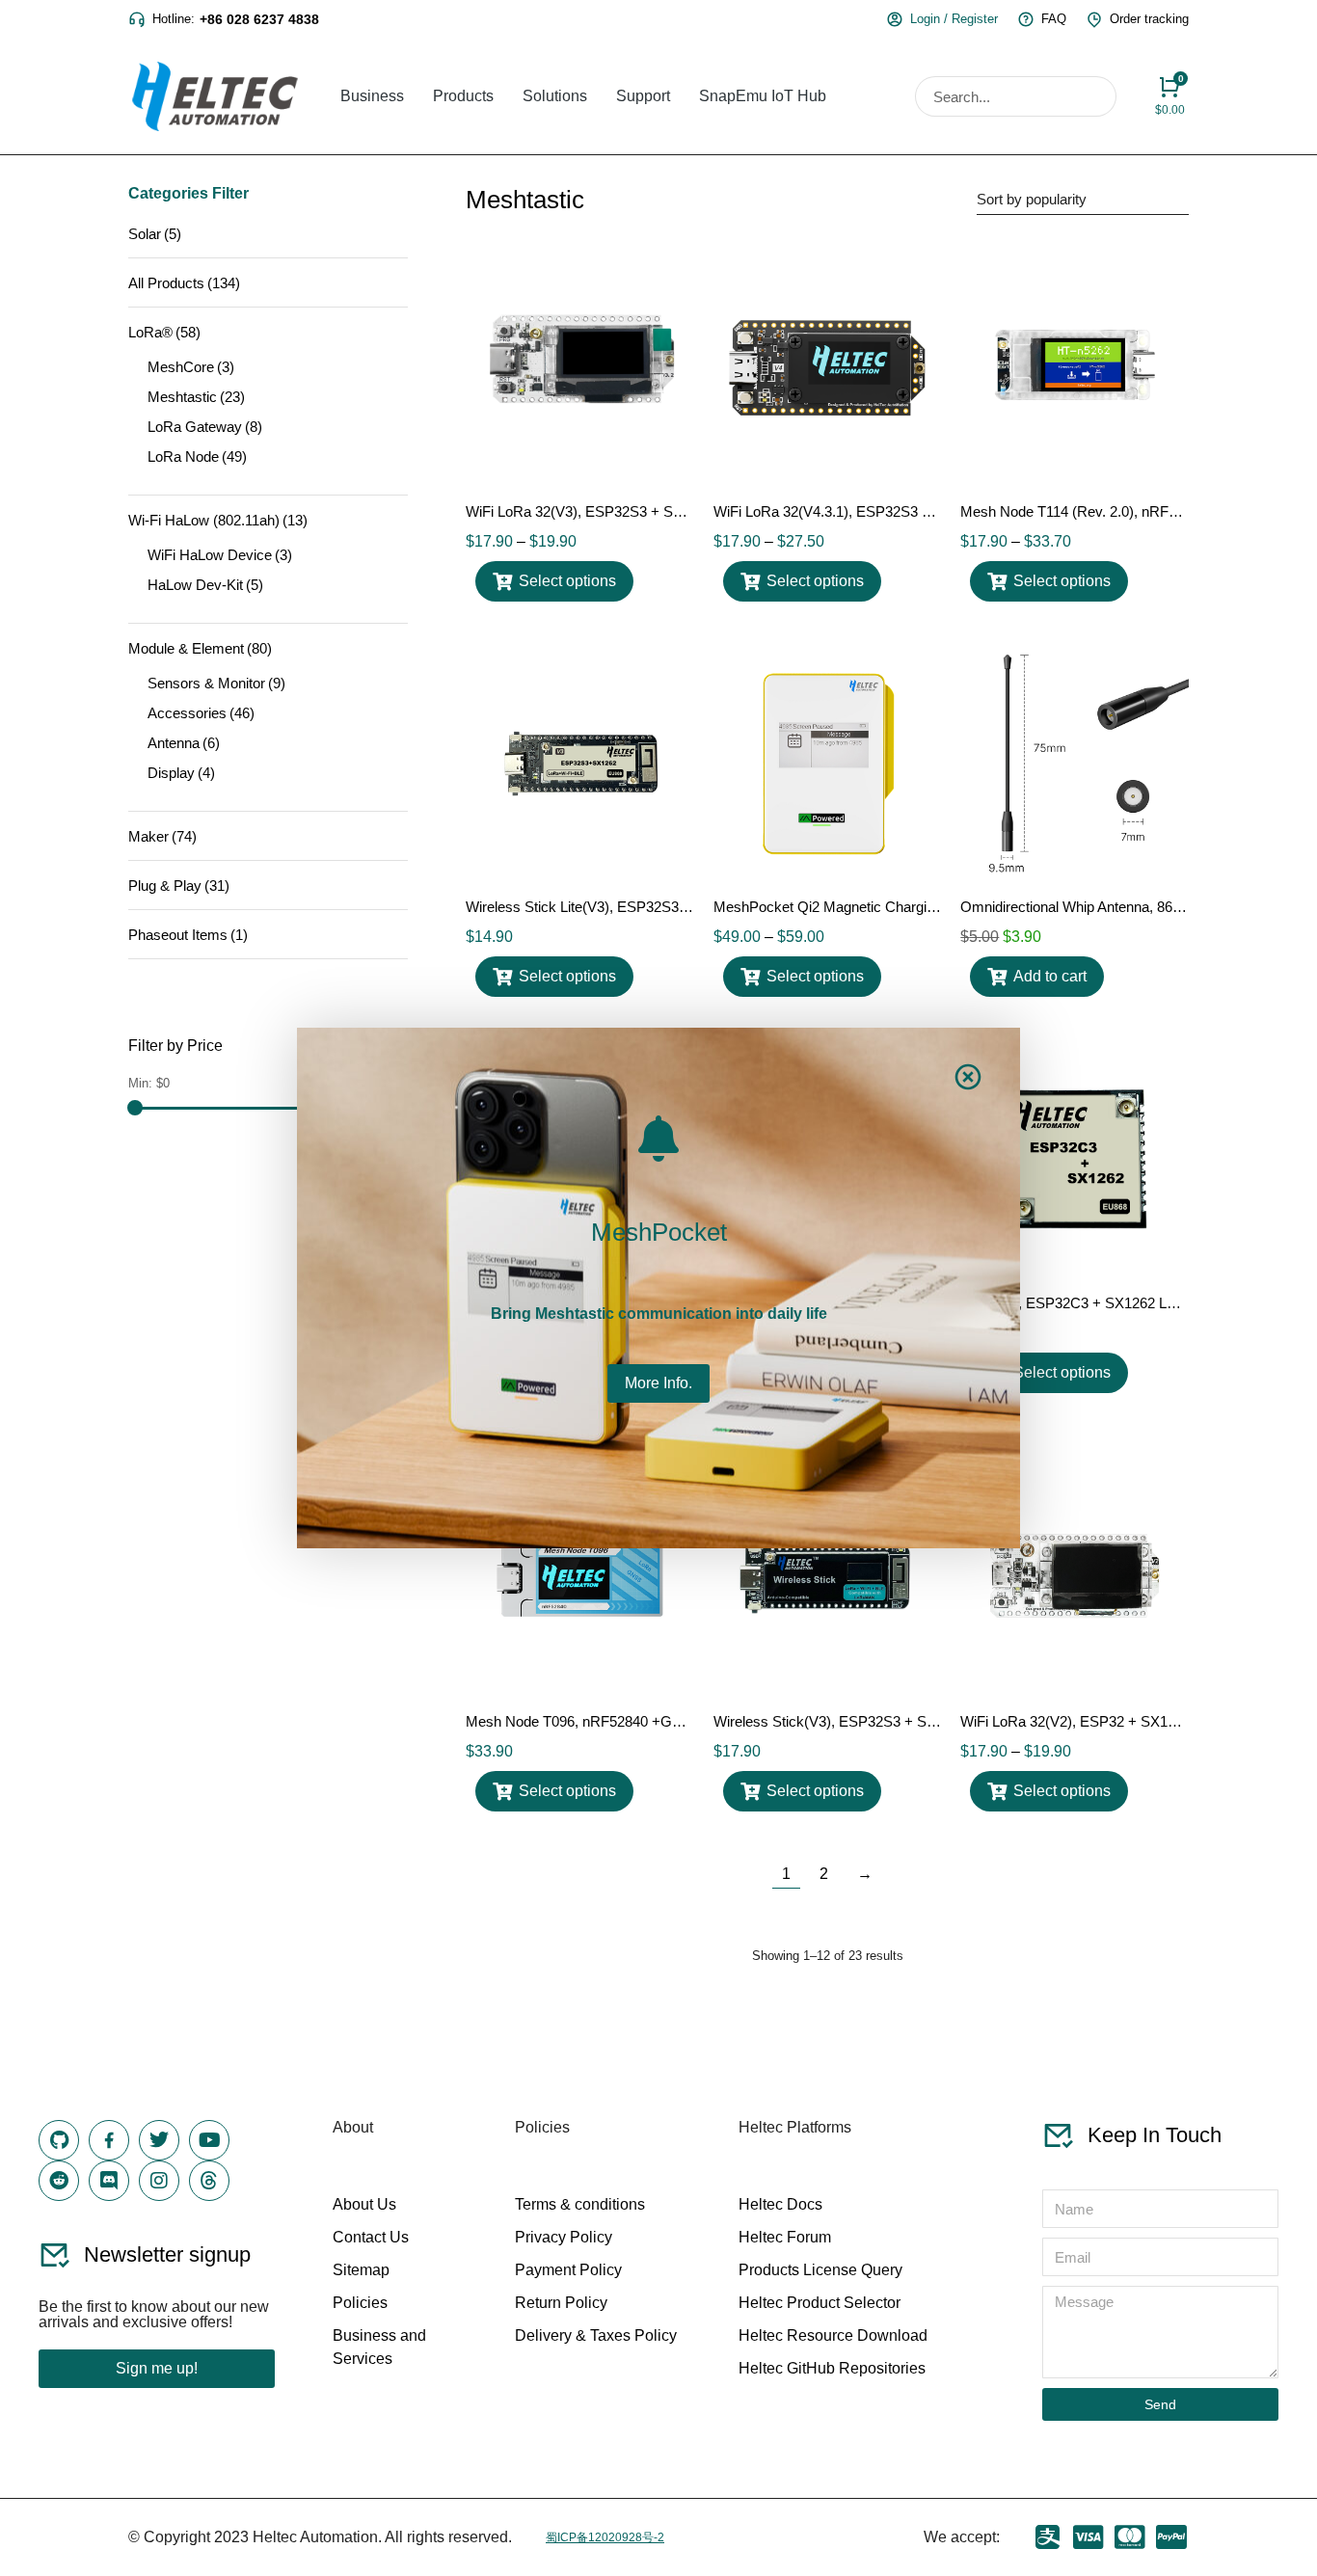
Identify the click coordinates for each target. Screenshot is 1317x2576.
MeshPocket (659, 1232)
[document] (658, 1288)
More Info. (658, 1383)
